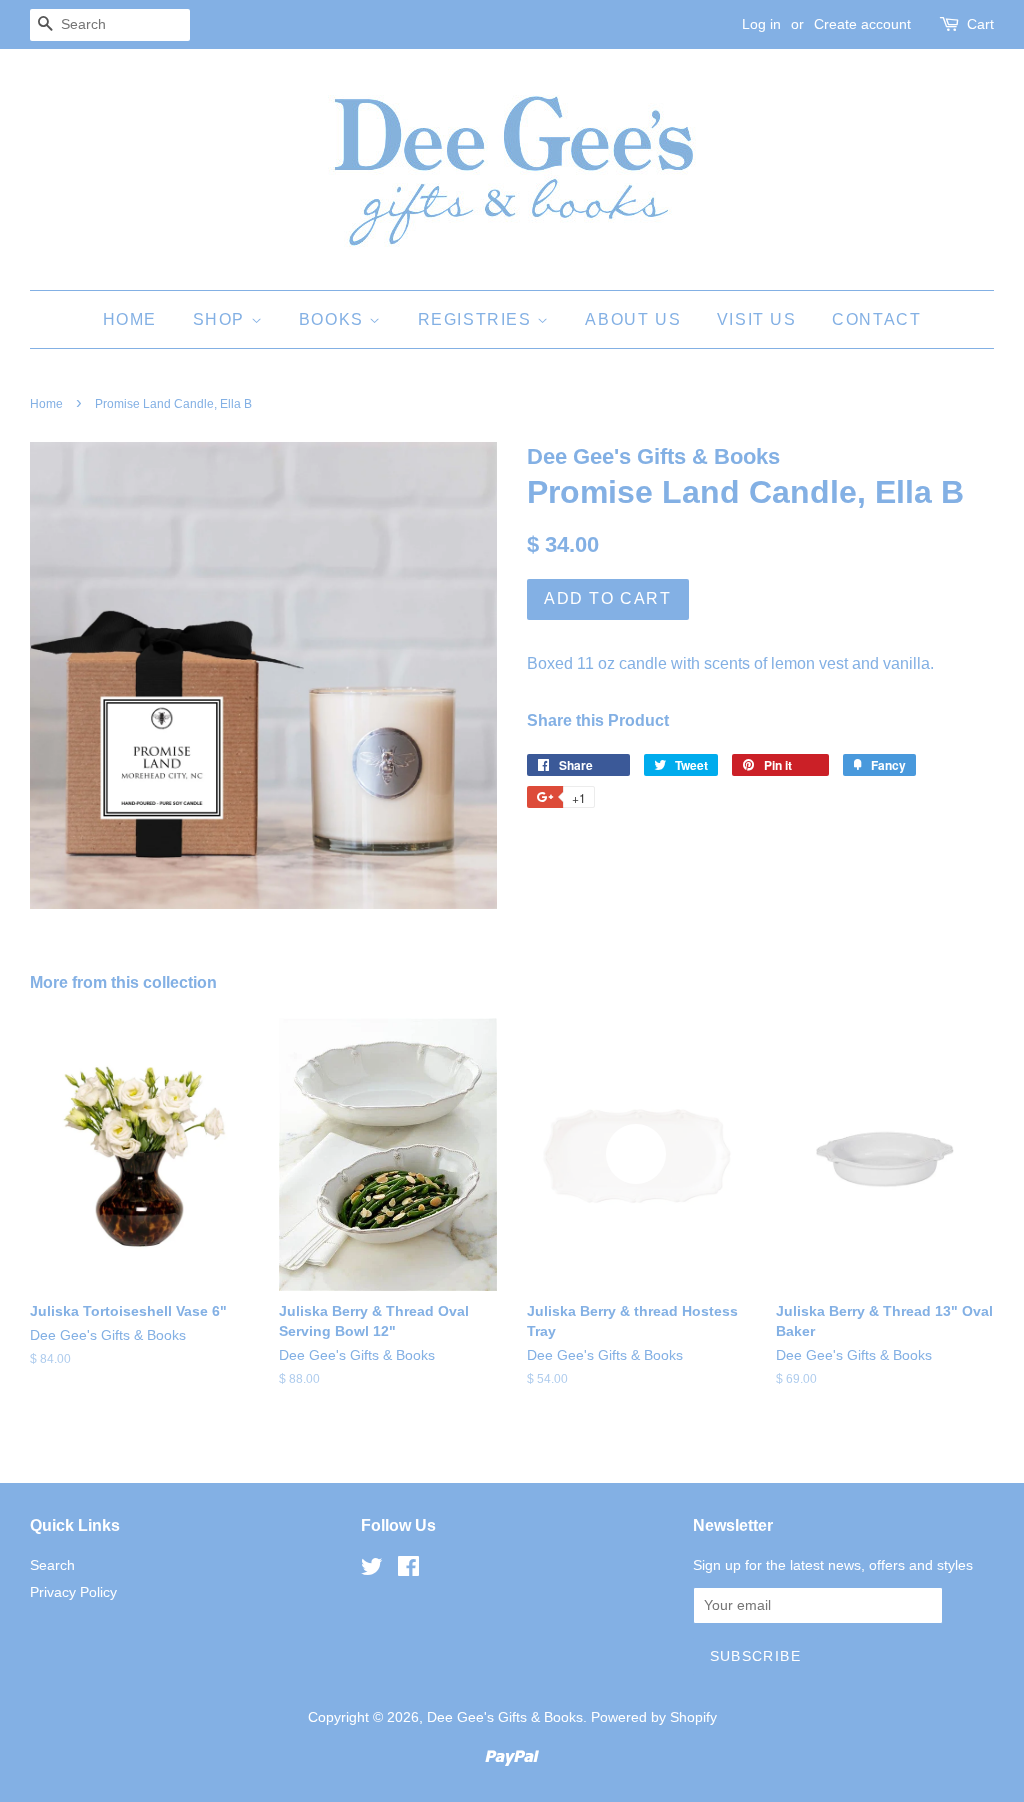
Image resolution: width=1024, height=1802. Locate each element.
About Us (633, 319)
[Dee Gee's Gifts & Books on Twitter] (372, 1570)
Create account (862, 24)
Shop (222, 319)
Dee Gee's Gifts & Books (505, 1717)
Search (52, 1565)
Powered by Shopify (654, 1717)
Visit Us (757, 319)
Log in (761, 24)
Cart (980, 24)
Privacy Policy (73, 1592)
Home (130, 319)
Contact (876, 319)
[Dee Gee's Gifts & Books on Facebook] (408, 1570)
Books (334, 319)
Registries (478, 319)
